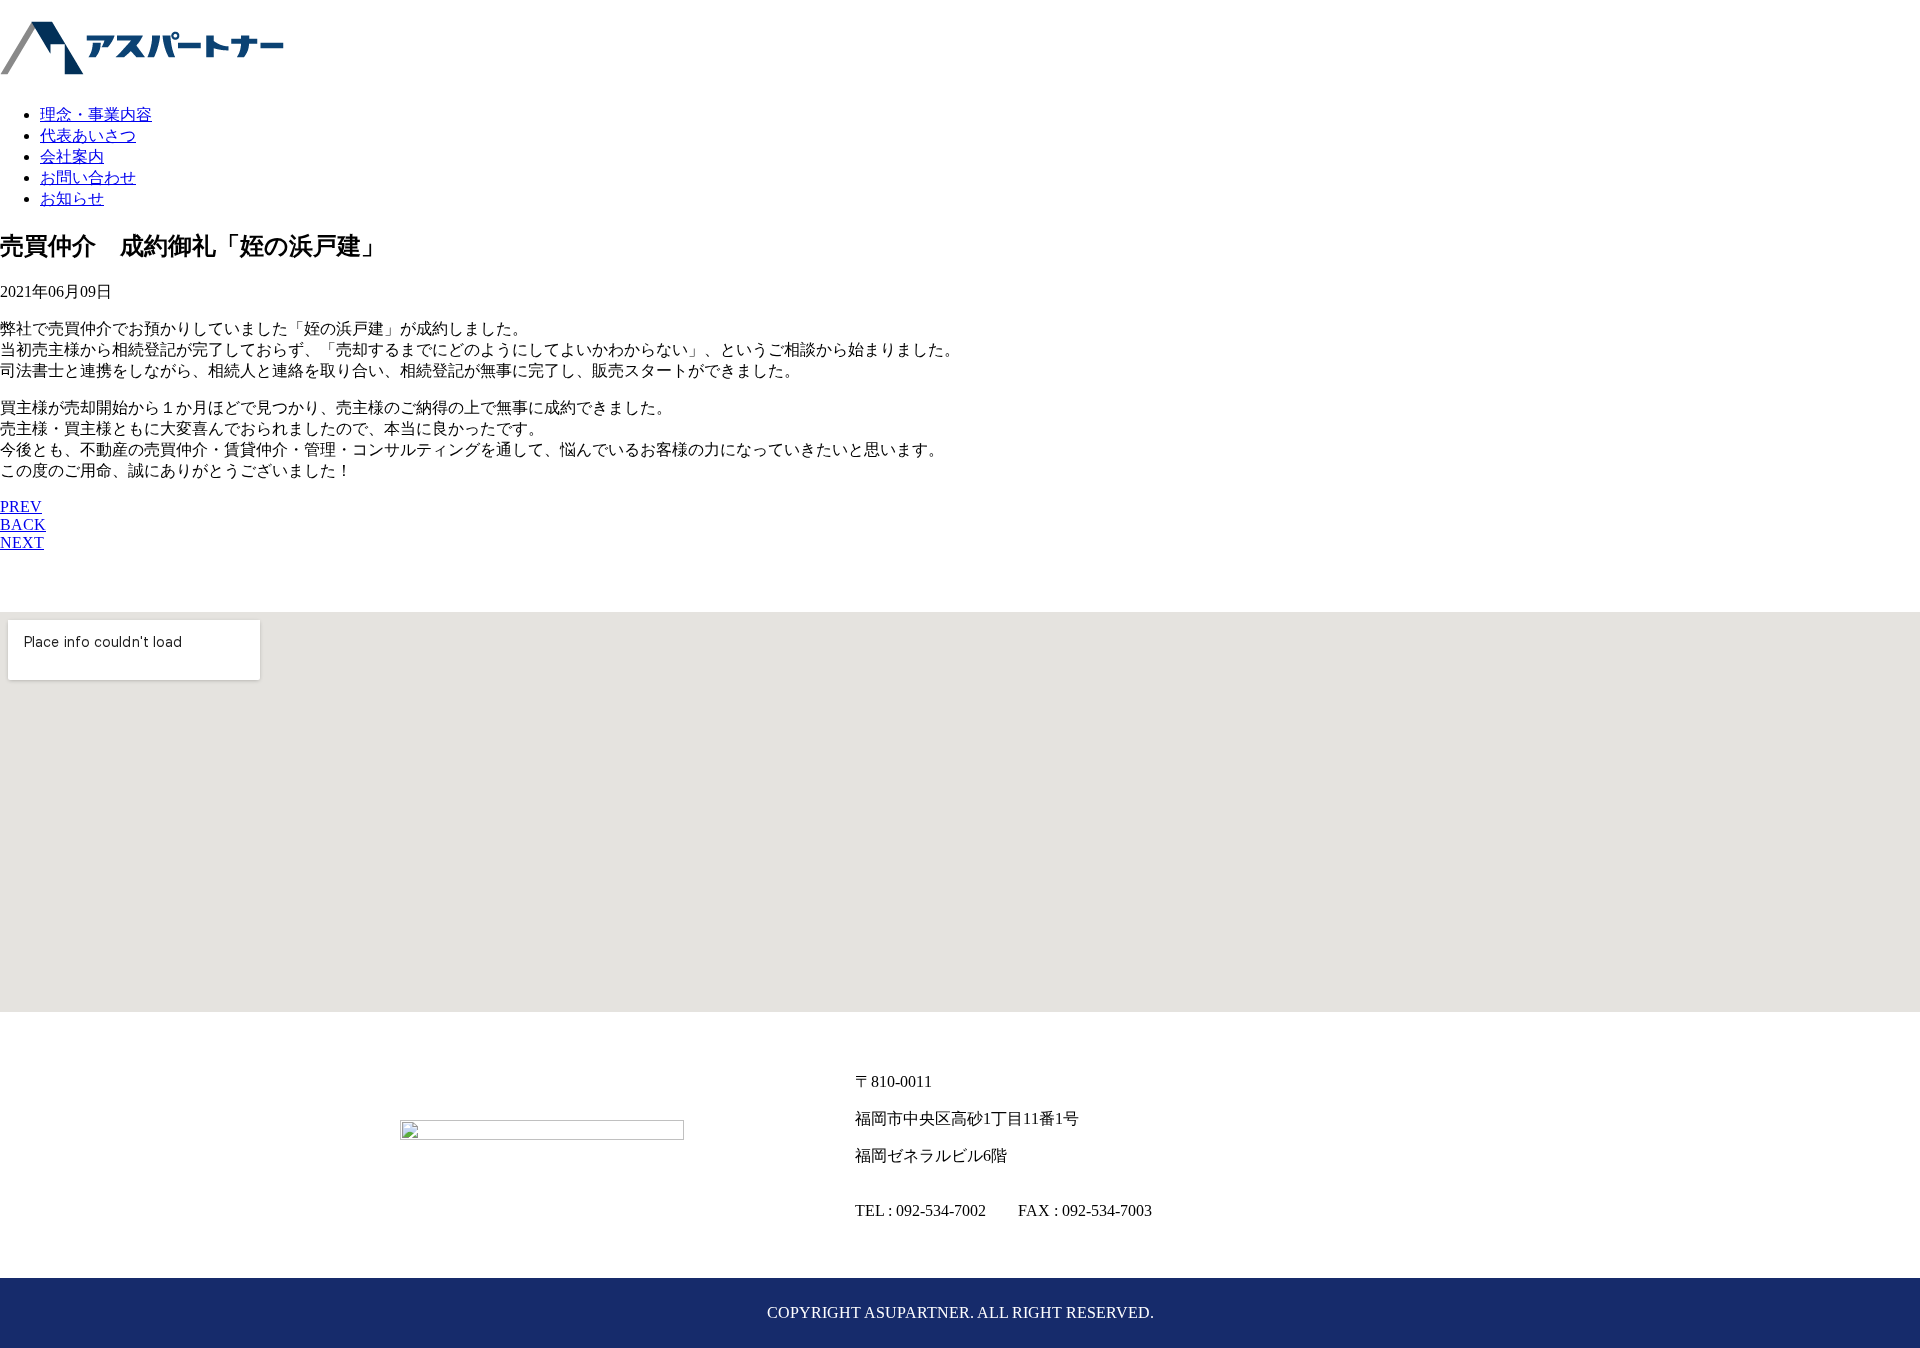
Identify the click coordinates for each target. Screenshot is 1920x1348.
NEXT (22, 542)
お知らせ (72, 198)
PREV (21, 506)
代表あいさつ (88, 135)
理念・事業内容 (96, 114)
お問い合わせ (88, 177)
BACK (23, 524)
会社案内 (72, 156)
